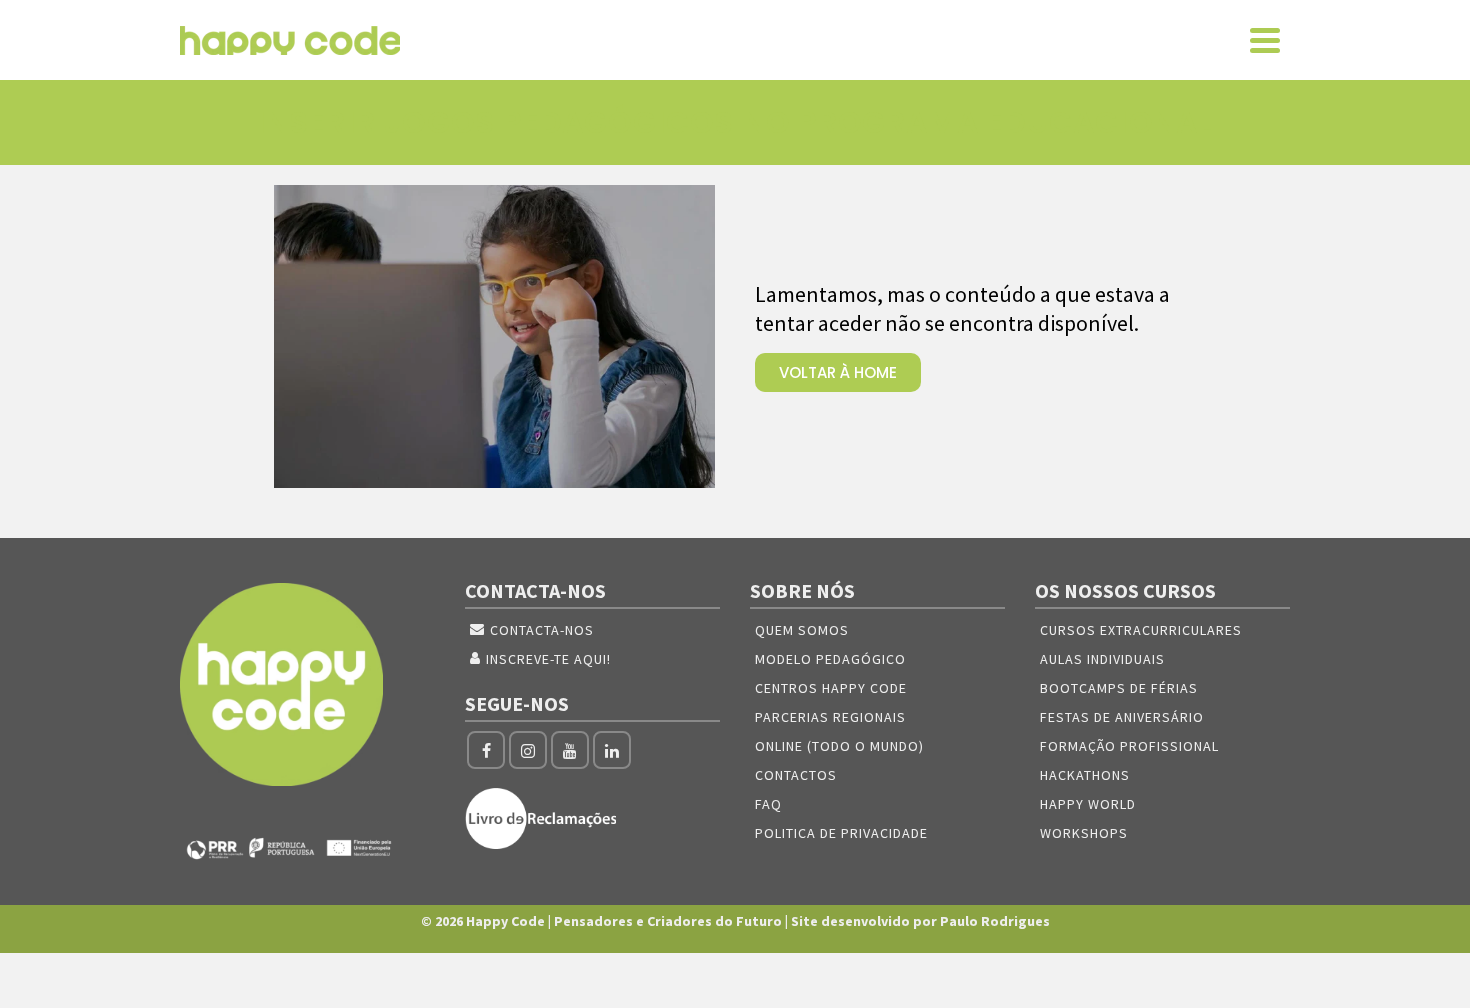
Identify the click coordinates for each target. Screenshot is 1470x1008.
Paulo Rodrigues (995, 921)
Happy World (1088, 804)
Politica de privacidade (841, 833)
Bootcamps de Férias (1119, 688)
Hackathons (1085, 775)
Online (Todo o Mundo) (839, 746)
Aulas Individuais (1102, 659)
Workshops (1084, 833)
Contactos (796, 775)
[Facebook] (486, 750)
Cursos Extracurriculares (1141, 630)
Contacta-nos (542, 630)
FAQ (768, 804)
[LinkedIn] (612, 750)
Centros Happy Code (831, 688)
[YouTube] (570, 750)
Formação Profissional (1129, 746)
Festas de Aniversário (1122, 717)
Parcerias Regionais (830, 717)
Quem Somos (802, 630)
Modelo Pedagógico (830, 659)
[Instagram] (528, 750)
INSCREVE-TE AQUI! (548, 659)
